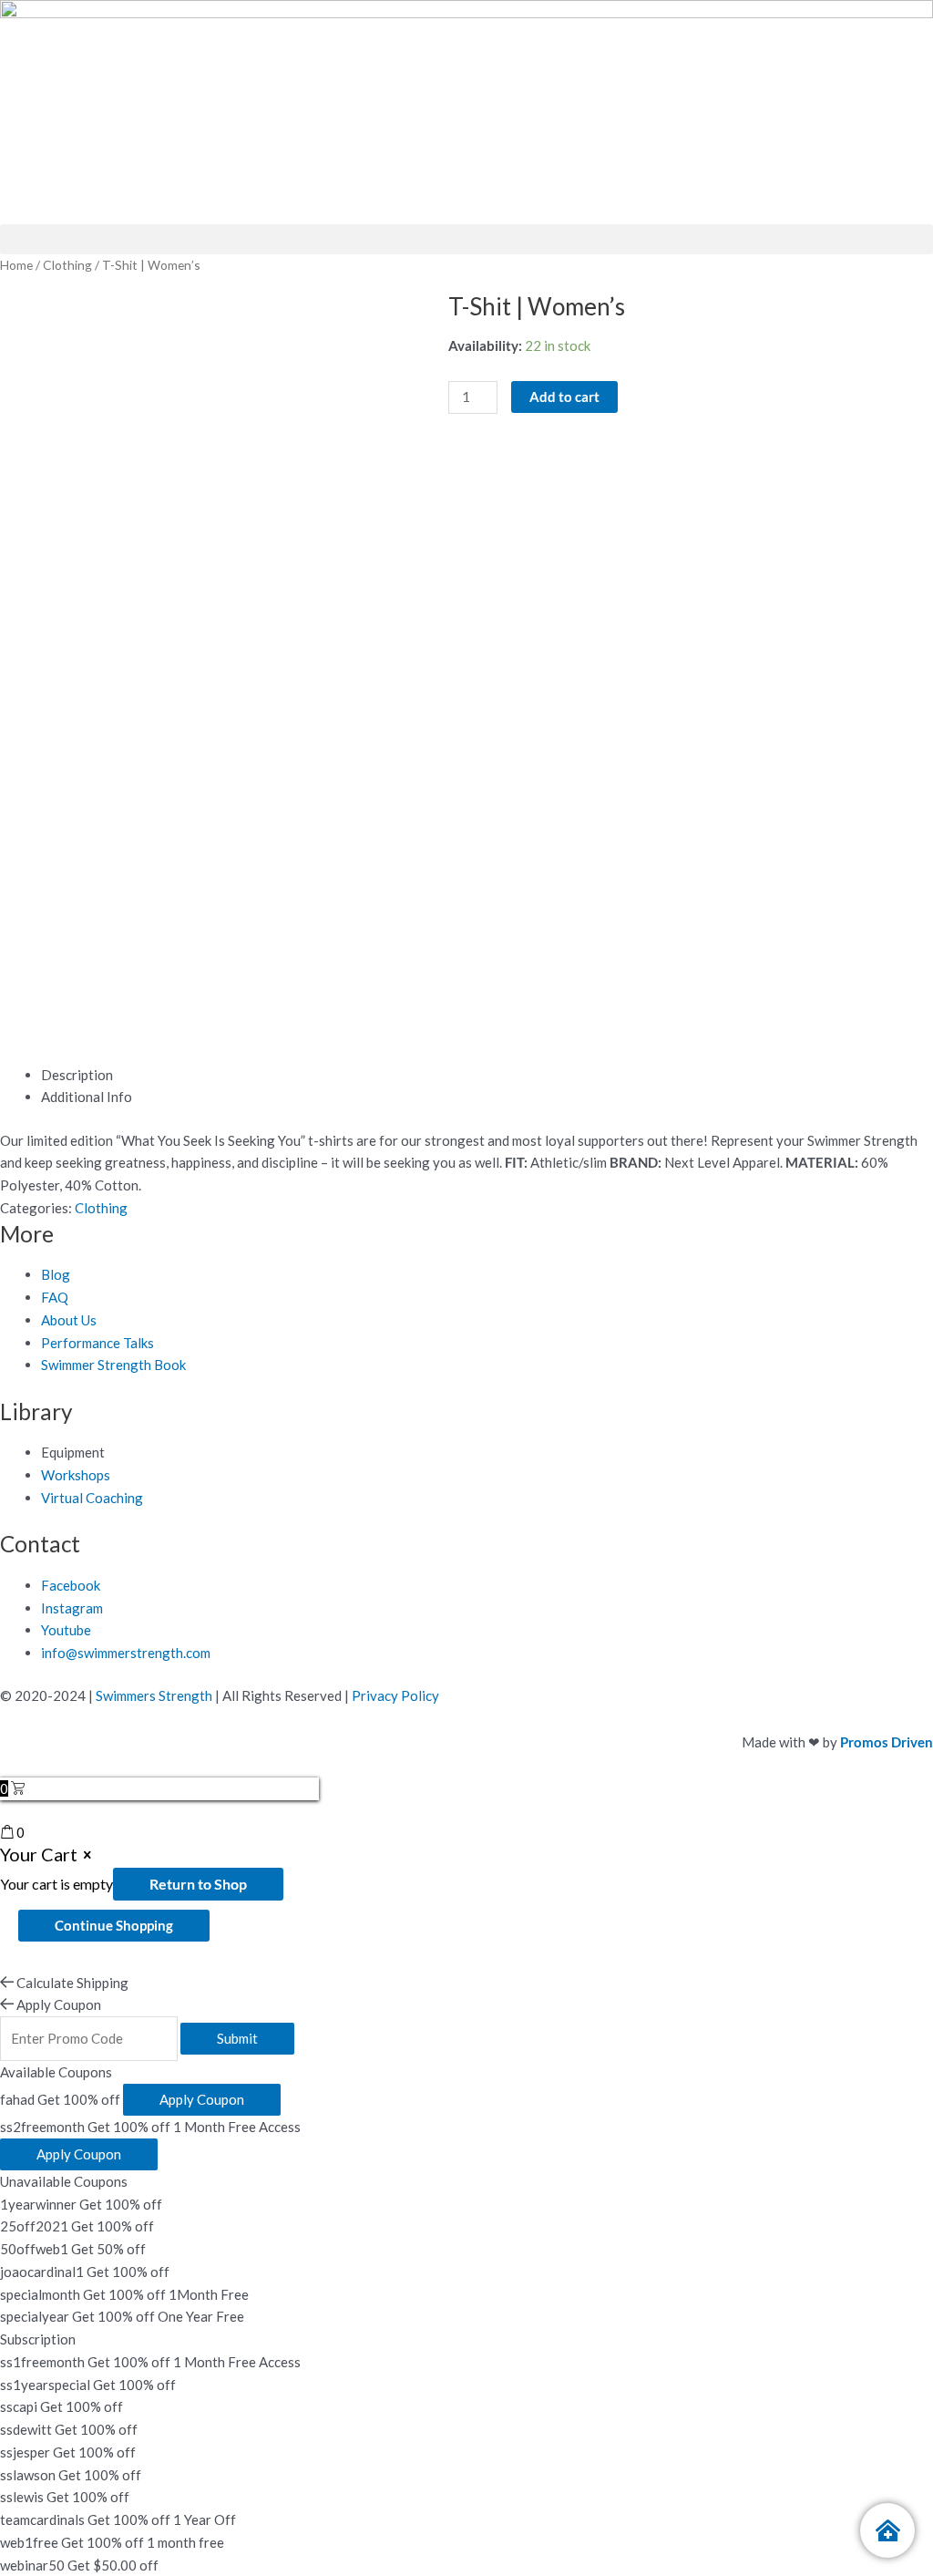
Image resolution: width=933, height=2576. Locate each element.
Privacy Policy (395, 1695)
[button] (466, 239)
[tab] (487, 1075)
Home (16, 265)
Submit (237, 2038)
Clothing (67, 265)
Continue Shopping (114, 1925)
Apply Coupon (202, 2099)
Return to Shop (198, 1884)
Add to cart (564, 397)
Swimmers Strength (154, 1695)
